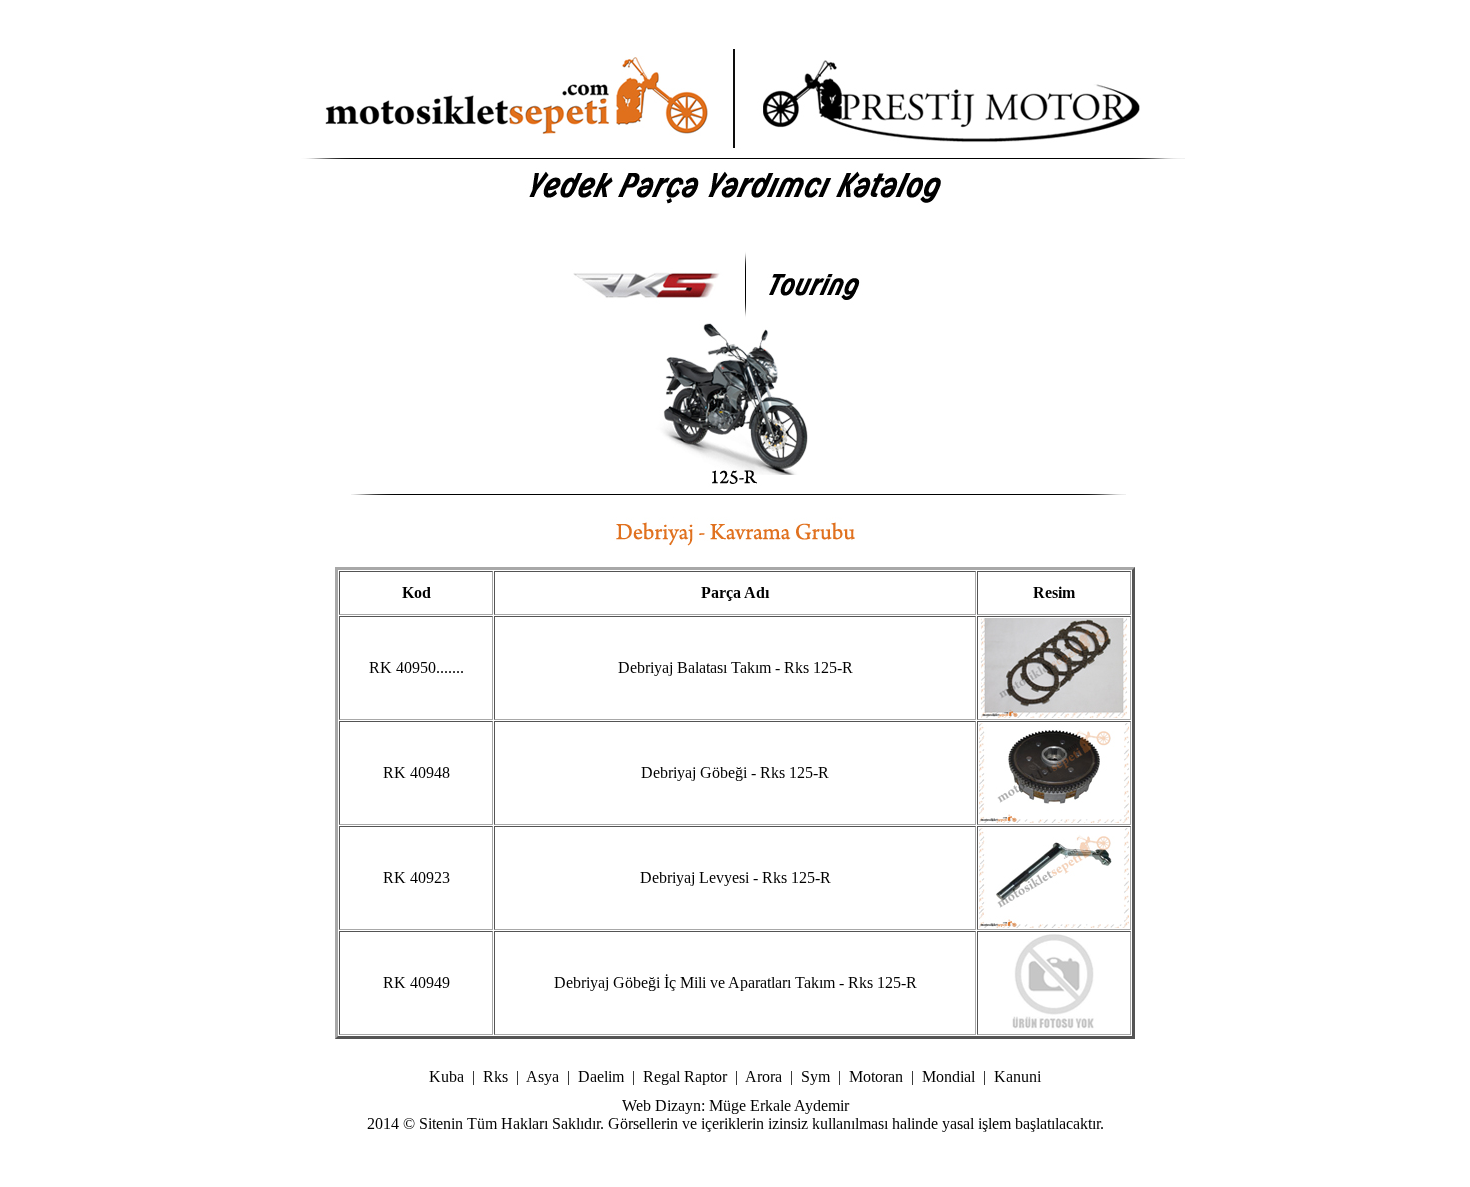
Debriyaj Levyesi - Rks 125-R (735, 877)
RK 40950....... (416, 667)
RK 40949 (416, 982)
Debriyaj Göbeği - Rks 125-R (735, 772)
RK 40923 (416, 877)
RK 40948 (416, 772)
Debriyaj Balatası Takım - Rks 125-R (735, 667)
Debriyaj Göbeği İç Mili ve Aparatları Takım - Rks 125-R (735, 982)
